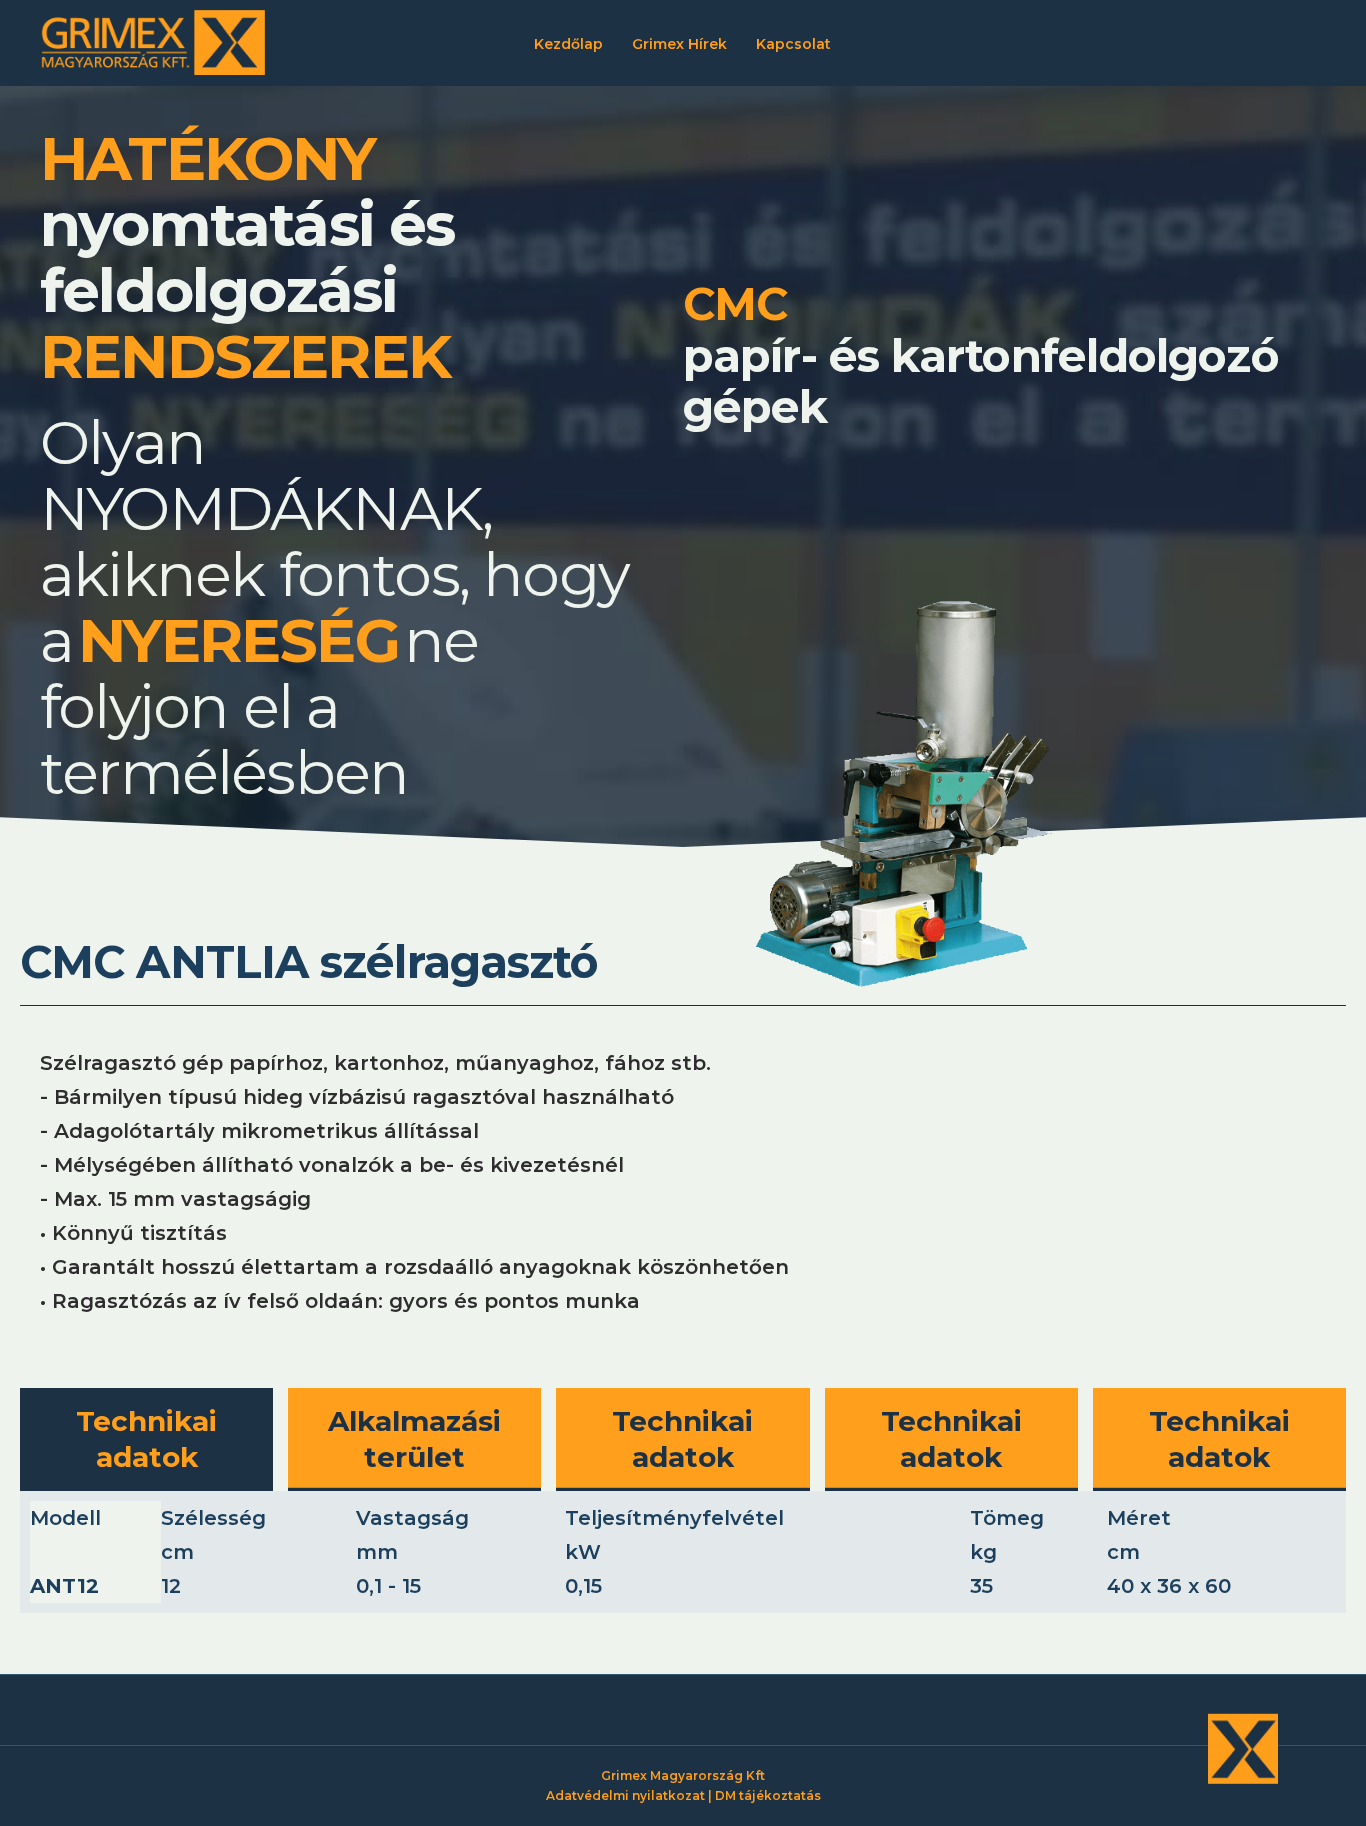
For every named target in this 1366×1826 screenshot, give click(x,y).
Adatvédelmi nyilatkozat (625, 1795)
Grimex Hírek (679, 44)
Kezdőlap (568, 44)
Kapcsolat (793, 44)
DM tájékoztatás (768, 1795)
